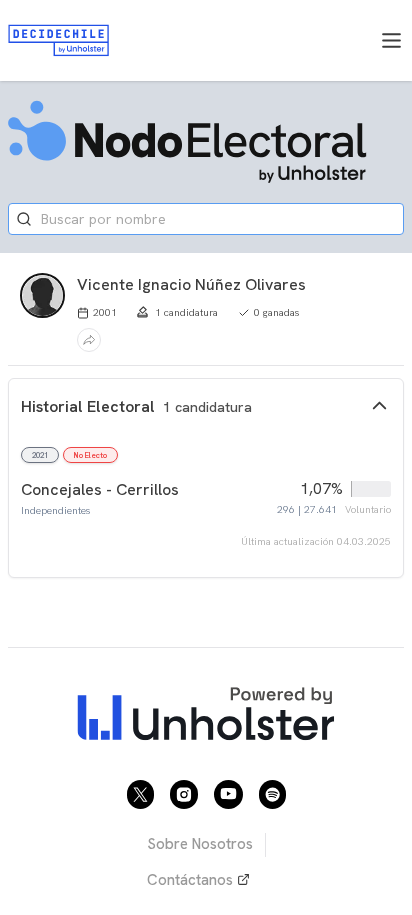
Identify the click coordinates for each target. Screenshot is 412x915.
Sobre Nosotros (200, 844)
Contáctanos (190, 880)
